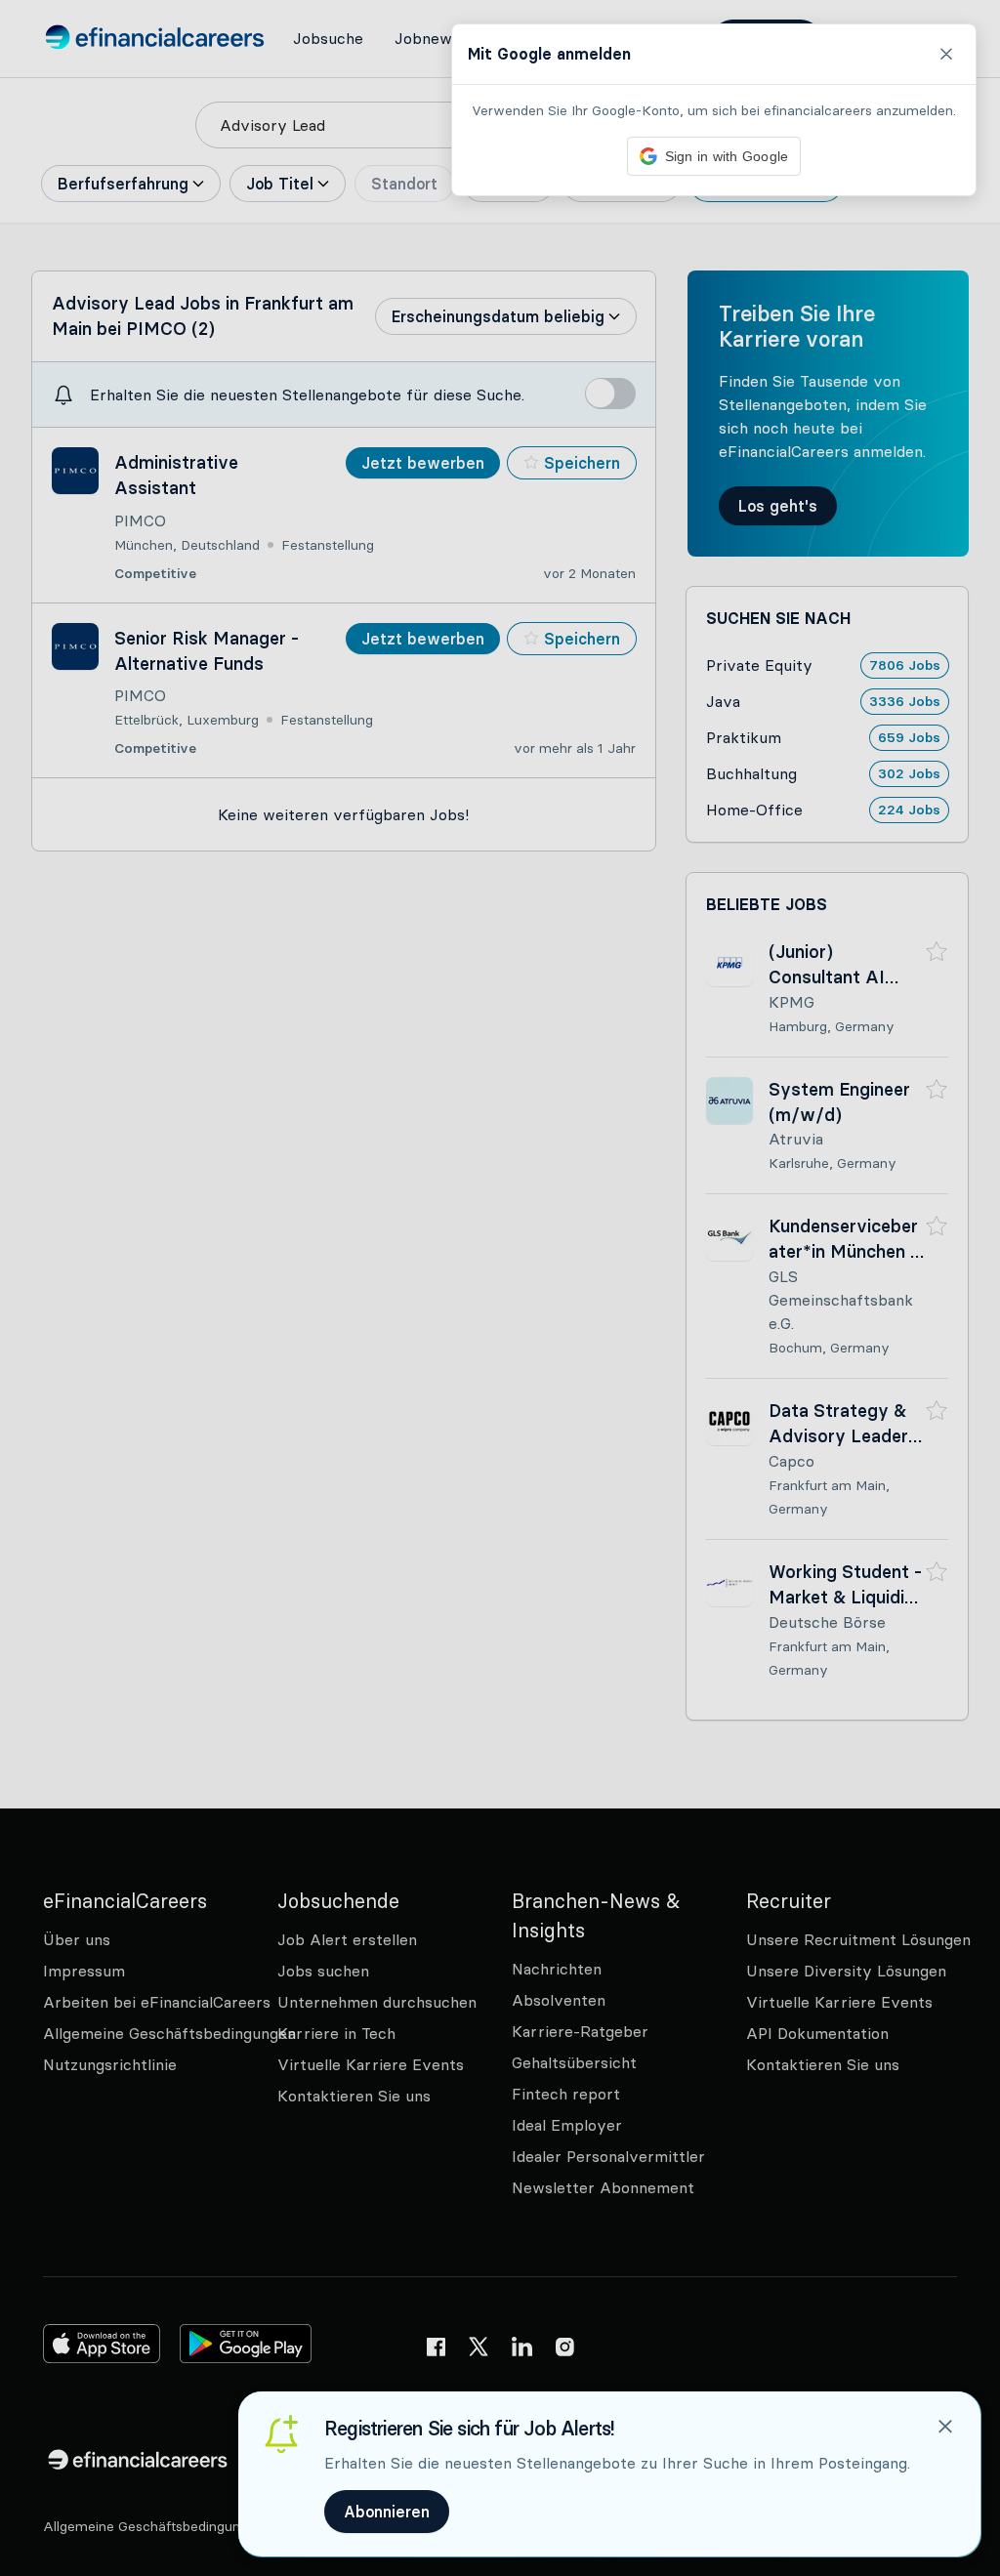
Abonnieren (387, 2512)
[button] (500, 1288)
